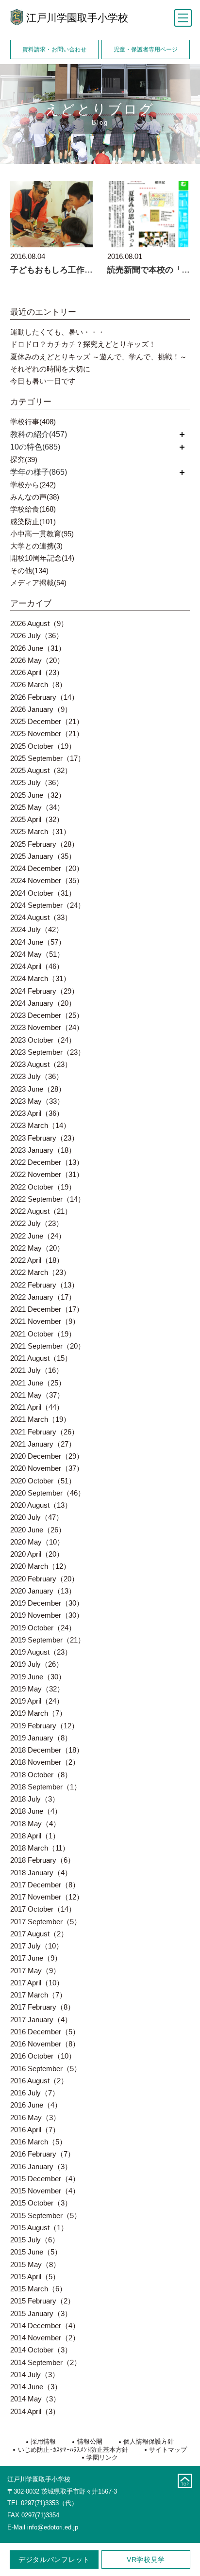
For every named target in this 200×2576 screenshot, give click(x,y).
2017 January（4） (41, 2020)
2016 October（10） (43, 2056)
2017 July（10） (37, 1946)
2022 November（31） (47, 1174)
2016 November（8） (45, 2044)
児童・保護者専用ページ (146, 49)
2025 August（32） (41, 770)
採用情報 (43, 2441)
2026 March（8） (38, 684)
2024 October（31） (43, 893)
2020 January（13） (43, 1591)
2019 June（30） (38, 1677)
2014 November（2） (45, 2338)
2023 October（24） (43, 1040)
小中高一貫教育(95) (42, 534)
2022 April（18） (37, 1260)
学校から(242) (33, 485)
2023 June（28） (38, 1089)
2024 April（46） (37, 966)
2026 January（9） (41, 709)
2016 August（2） (39, 2081)
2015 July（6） (35, 2240)
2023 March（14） (40, 1125)
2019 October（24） (43, 1628)
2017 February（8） (42, 2007)
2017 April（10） (37, 1983)
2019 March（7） (38, 1713)
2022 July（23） (37, 1223)
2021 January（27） (43, 1444)
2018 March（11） (40, 1848)
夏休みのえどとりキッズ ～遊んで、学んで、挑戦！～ (99, 357)
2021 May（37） (37, 1395)
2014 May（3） (35, 2399)
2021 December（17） (47, 1309)
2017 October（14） (43, 1909)
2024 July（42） (37, 929)
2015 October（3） (41, 2203)
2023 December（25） (47, 1015)
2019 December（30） (47, 1603)
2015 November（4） (45, 2191)
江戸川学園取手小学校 (77, 18)
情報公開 (90, 2441)
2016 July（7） (35, 2093)
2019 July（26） (37, 1664)
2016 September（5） (46, 2069)
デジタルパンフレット (54, 2560)
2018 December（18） (47, 1750)
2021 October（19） (43, 1334)
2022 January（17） (43, 1297)
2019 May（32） (37, 1689)
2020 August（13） (41, 1505)
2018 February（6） (42, 1860)
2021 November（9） (45, 1321)
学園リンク (102, 2457)
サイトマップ (168, 2450)
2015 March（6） (38, 2289)
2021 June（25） (38, 1383)
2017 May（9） (35, 1971)
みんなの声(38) (35, 497)
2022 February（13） (44, 1285)
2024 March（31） (40, 978)
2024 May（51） (37, 954)
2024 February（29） (44, 991)
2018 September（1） (46, 1787)
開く (182, 434)
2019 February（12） (44, 1726)
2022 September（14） (48, 1199)
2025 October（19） (43, 746)
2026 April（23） (37, 672)
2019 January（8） (41, 1738)
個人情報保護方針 (149, 2441)
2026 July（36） (37, 636)
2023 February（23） (44, 1138)
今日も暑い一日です (43, 381)
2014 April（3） (35, 2411)
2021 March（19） (40, 1419)
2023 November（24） (47, 1027)
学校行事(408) (33, 422)
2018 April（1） (35, 1836)
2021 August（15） (41, 1358)
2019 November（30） (47, 1615)
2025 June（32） (38, 795)
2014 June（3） (36, 2387)
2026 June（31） (38, 648)
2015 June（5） (36, 2252)
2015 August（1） (39, 2228)
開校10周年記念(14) (42, 558)
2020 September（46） (48, 1493)
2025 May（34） (37, 807)
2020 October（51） (43, 1481)
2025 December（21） (47, 721)
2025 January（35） (43, 856)
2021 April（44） (37, 1407)
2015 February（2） (42, 2301)
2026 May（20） (37, 660)
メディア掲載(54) (38, 583)
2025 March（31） (40, 831)
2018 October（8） (41, 1775)
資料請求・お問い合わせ (54, 49)
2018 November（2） (45, 1762)
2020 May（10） (37, 1542)
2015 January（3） (41, 2313)
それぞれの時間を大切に (50, 369)
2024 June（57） (38, 942)
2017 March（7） (38, 1995)
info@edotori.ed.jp (53, 2527)
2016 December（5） (45, 2032)
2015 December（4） (45, 2179)
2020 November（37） (47, 1468)
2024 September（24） (48, 905)
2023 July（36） (37, 1076)
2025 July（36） (37, 782)
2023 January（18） (43, 1150)
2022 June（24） (38, 1236)
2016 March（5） (38, 2142)
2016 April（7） (35, 2130)
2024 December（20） (47, 868)
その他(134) (29, 571)
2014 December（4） (45, 2326)
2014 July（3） (35, 2375)
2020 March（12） (40, 1566)
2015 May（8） (35, 2264)
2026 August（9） (39, 623)
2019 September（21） (48, 1640)
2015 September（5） (46, 2215)
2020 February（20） (44, 1579)
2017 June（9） (36, 1958)
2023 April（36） (37, 1113)
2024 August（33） (41, 917)
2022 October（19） (43, 1187)
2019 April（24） (37, 1701)
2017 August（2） (39, 1934)
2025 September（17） (48, 758)
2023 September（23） (48, 1052)
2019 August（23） (41, 1652)
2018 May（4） (35, 1824)
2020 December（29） (47, 1456)
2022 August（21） (41, 1211)
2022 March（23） (40, 1272)
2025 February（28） (44, 844)
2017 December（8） (45, 1885)
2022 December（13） (47, 1162)
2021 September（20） (48, 1346)
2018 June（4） (36, 1811)
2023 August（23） (41, 1064)
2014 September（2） (46, 2362)
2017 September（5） (46, 1922)
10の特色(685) (35, 447)
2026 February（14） (44, 697)
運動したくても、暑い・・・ (58, 332)
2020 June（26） (38, 1530)
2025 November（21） (47, 733)
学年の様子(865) (39, 472)
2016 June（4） (36, 2105)
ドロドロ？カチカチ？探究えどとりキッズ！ (83, 344)
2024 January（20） (43, 1003)
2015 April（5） (35, 2277)
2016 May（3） (35, 2117)
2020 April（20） (37, 1554)
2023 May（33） (37, 1101)
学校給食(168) (33, 509)
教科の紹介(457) (39, 434)
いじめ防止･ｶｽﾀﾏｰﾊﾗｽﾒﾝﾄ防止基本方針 (73, 2450)
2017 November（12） (47, 1897)
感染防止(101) (33, 522)
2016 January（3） (41, 2166)
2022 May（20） (37, 1248)
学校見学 (146, 2560)
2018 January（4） (41, 1873)
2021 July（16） (37, 1370)
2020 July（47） (37, 1517)
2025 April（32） (37, 819)
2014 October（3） (41, 2350)
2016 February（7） (42, 2154)
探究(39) (24, 459)
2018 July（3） (35, 1799)
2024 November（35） (47, 880)
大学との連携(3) (36, 546)
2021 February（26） (44, 1432)
